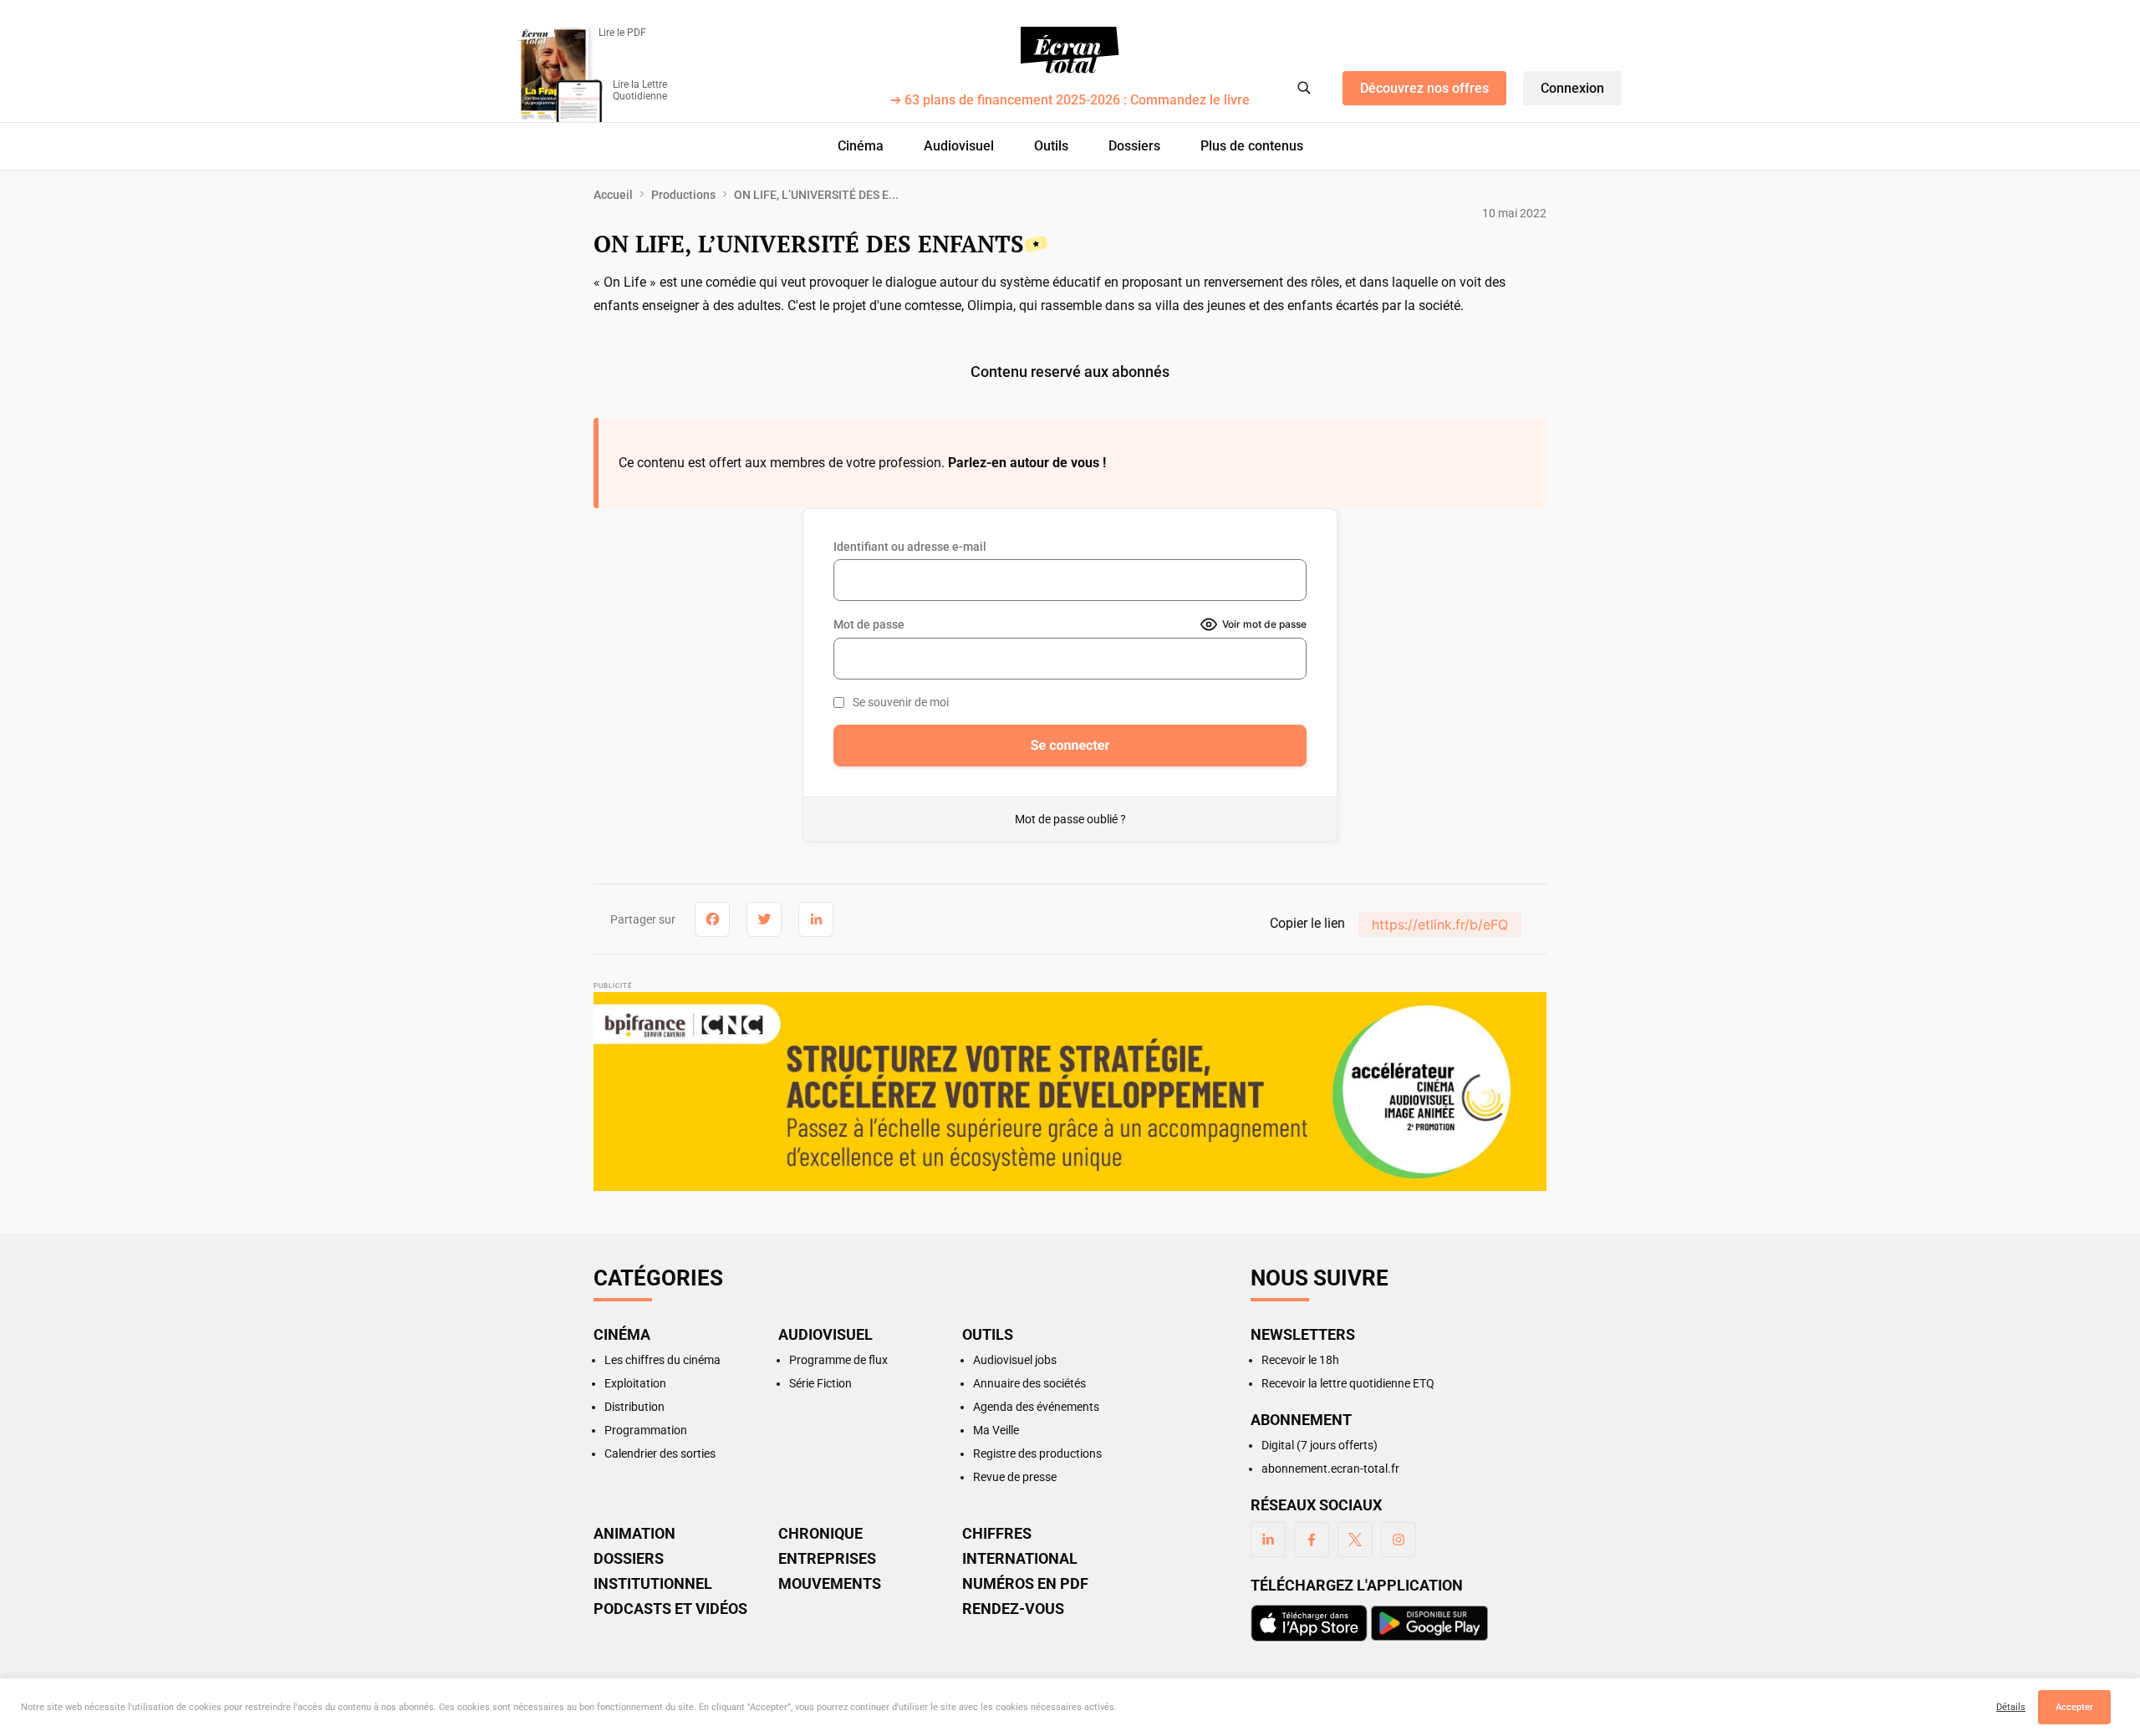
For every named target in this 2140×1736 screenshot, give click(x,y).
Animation (634, 1534)
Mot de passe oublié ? (1070, 819)
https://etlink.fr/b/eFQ (1440, 924)
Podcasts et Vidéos (670, 1609)
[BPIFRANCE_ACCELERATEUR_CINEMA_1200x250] (1070, 1092)
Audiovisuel (959, 146)
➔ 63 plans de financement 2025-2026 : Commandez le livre (1070, 101)
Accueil (613, 195)
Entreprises (827, 1559)
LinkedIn (1268, 1540)
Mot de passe (869, 624)
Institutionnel (653, 1584)
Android (1429, 1623)
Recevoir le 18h (1300, 1360)
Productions (683, 195)
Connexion (1572, 88)
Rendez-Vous (1013, 1609)
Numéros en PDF (1025, 1584)
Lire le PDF (622, 33)
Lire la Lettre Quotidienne (640, 90)
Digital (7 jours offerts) (1320, 1445)
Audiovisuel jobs (1015, 1360)
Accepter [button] (2074, 1707)
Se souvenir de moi (901, 702)
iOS (1309, 1623)
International (1020, 1559)
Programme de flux (838, 1360)
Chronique (820, 1534)
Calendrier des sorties (660, 1453)
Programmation (646, 1430)
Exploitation (635, 1383)
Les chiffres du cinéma (662, 1360)
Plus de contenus (1252, 146)
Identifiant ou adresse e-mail (910, 547)
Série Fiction (820, 1383)
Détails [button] (2011, 1707)
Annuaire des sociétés (1029, 1383)
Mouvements (830, 1584)
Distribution (634, 1407)
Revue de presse (1015, 1477)
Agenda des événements (1036, 1407)
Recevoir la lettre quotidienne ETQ (1348, 1383)
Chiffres (997, 1534)
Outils (1051, 146)
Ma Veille (996, 1430)
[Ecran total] (1070, 50)
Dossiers (1134, 146)
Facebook (1312, 1540)
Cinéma (861, 146)
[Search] (1304, 88)
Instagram (1399, 1540)
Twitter (1355, 1540)
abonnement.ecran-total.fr (1330, 1469)
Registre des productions (1037, 1453)
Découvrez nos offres (1424, 88)
